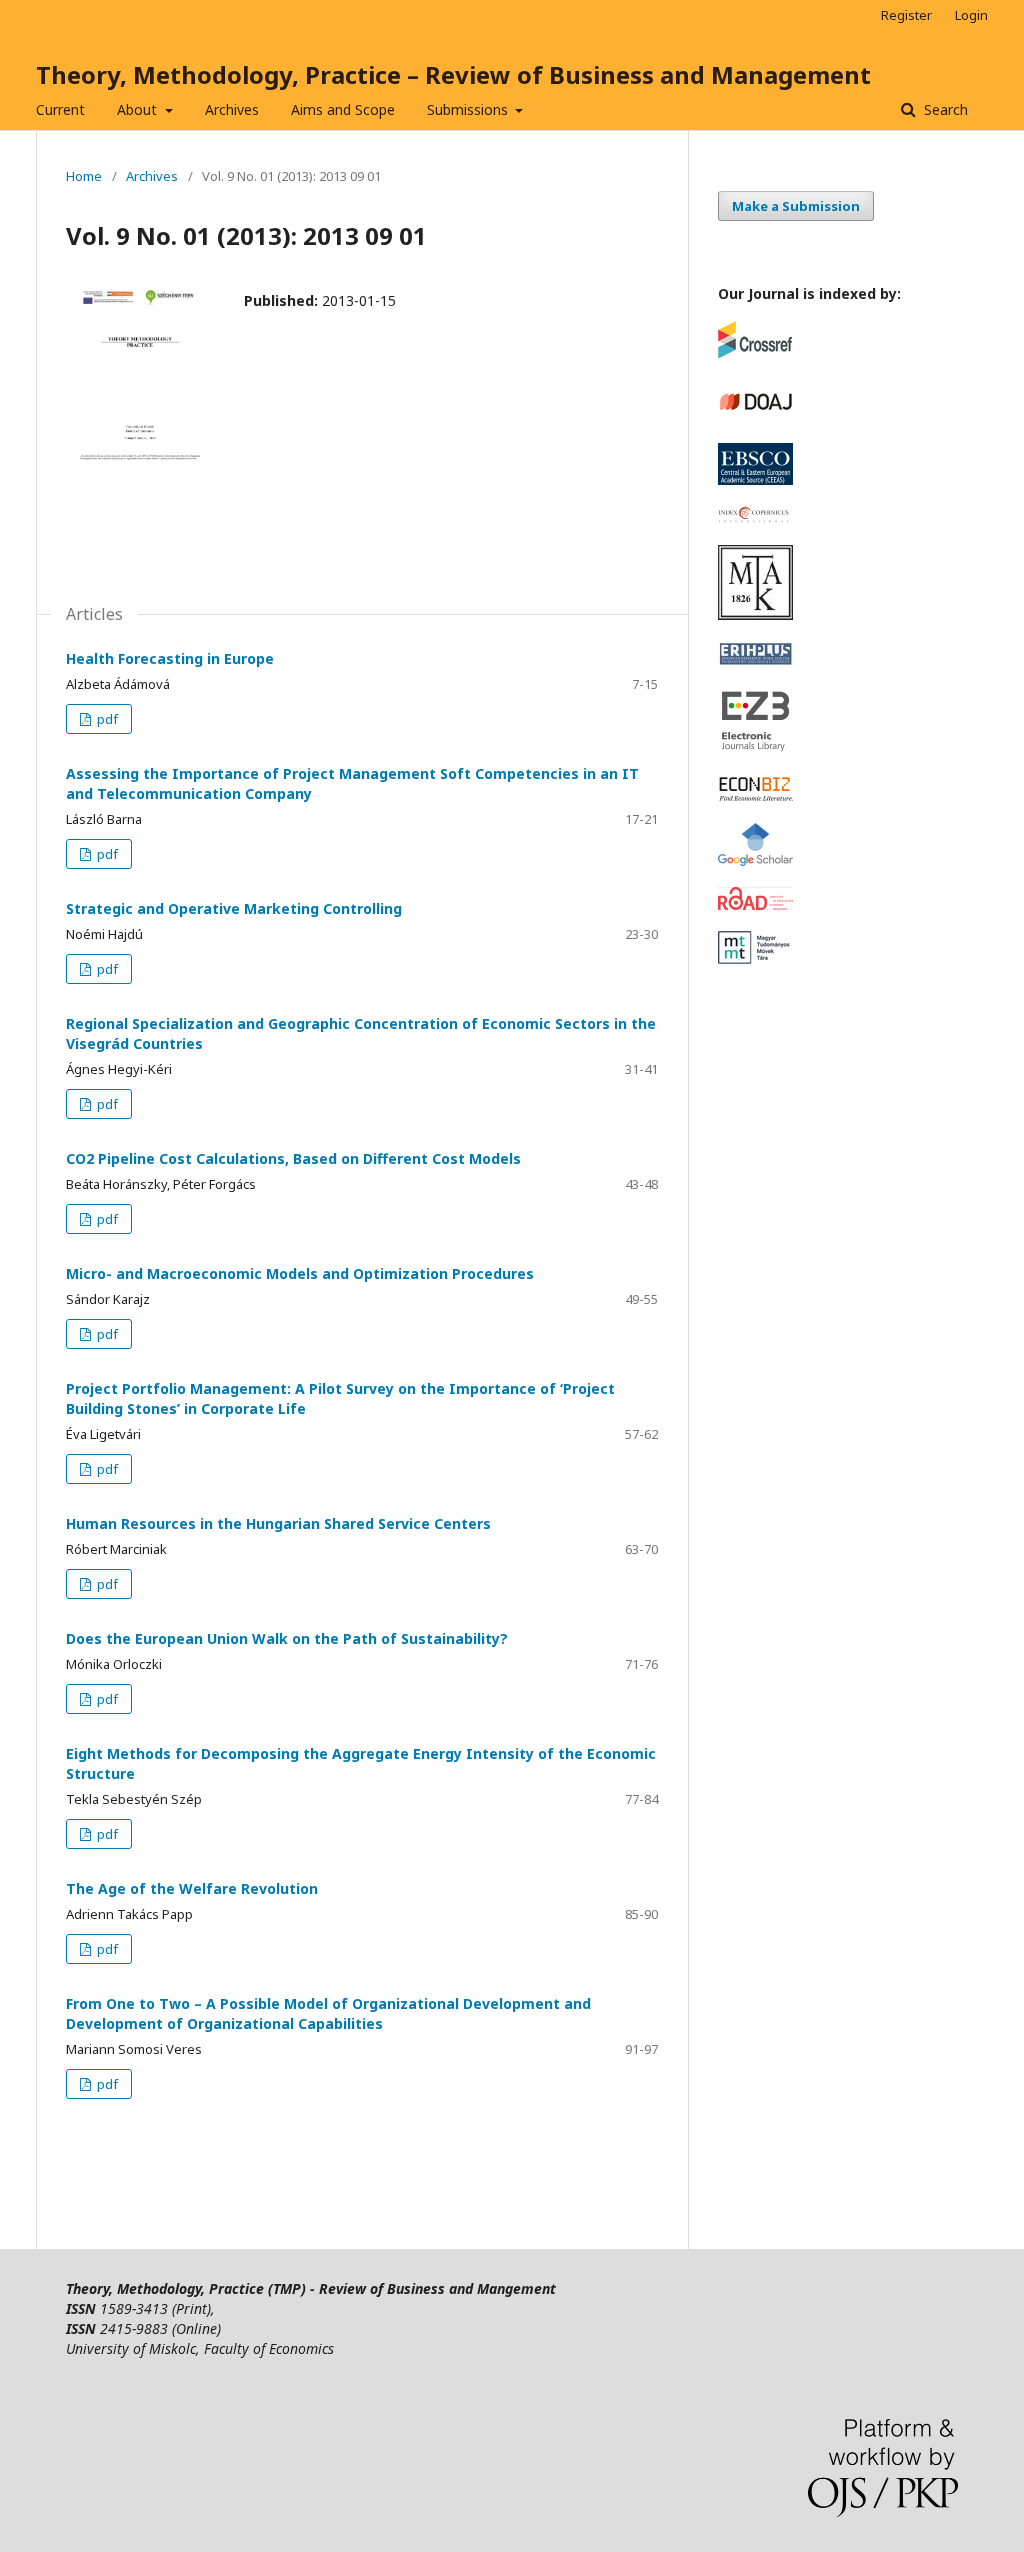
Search (944, 109)
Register (906, 15)
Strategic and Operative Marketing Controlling (234, 908)
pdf (106, 719)
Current (60, 109)
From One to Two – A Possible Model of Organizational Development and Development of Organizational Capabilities (328, 2013)
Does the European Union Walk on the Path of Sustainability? (287, 1638)
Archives (232, 109)
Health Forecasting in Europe (170, 658)
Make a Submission (796, 206)
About (139, 109)
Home (84, 176)
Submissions (469, 109)
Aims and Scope (343, 109)
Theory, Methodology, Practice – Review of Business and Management (453, 74)
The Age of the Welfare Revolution (192, 1888)
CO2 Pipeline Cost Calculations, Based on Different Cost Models (293, 1158)
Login (971, 15)
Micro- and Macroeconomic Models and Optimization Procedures (300, 1273)
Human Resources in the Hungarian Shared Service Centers (278, 1523)
